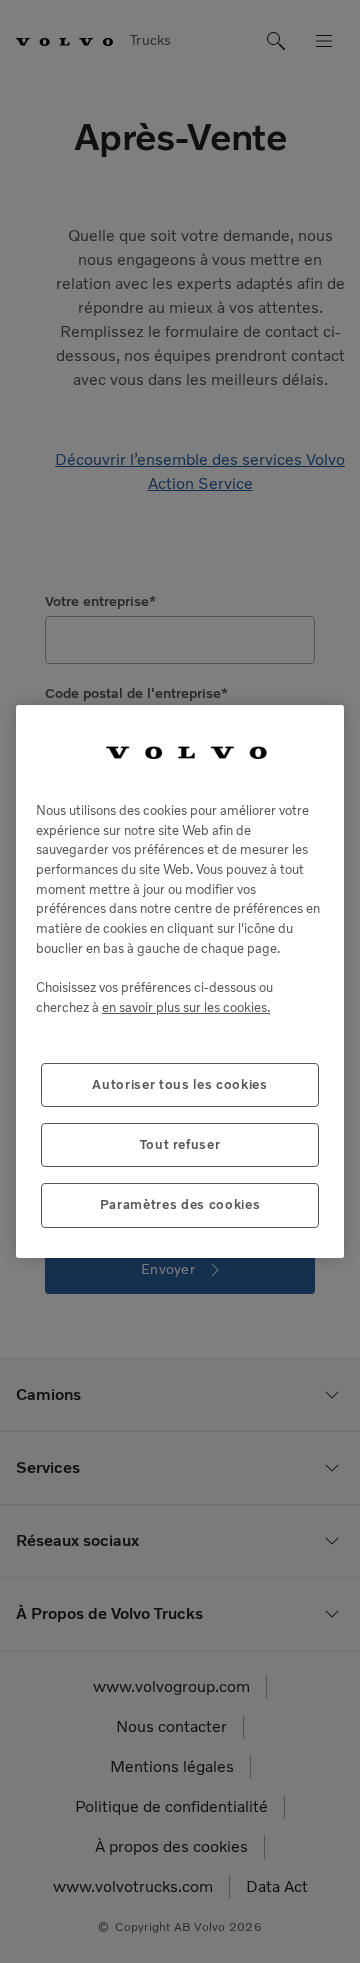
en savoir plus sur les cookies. (186, 1007)
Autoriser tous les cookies (179, 1084)
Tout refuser (180, 1144)
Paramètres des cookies (180, 1204)
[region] (180, 981)
